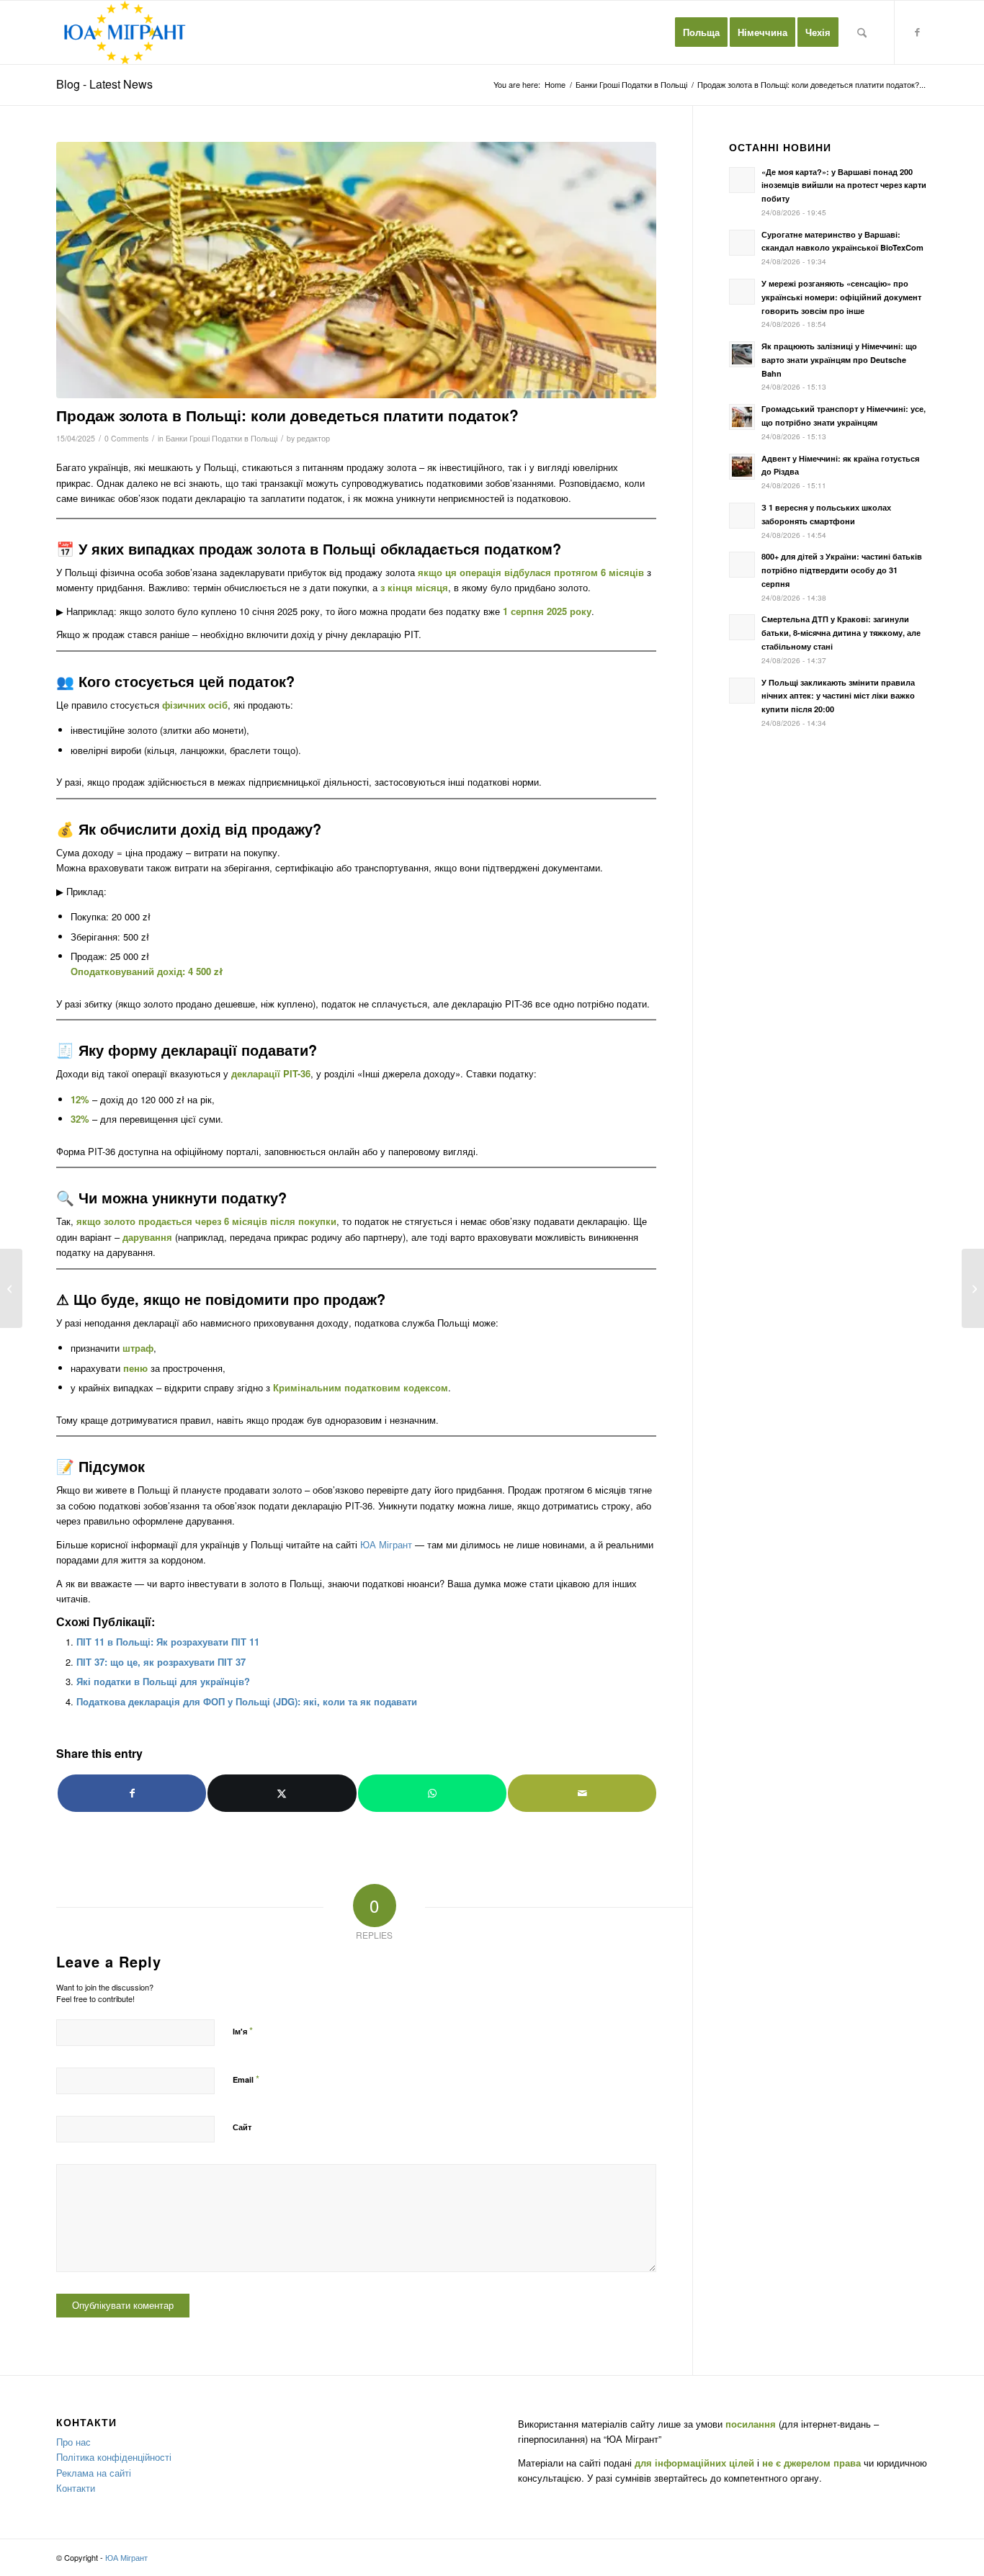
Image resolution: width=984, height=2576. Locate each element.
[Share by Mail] (582, 1793)
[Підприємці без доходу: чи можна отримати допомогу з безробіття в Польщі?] (973, 1288)
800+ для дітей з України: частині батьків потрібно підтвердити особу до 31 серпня (842, 570)
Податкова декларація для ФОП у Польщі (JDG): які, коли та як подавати (247, 1701)
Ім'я (243, 2030)
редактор (313, 438)
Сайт (242, 2127)
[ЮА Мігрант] (125, 32)
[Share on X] (282, 1793)
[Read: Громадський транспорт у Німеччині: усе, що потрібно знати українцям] (742, 417)
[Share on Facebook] (132, 1793)
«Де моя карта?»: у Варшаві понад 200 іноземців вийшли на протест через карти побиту (844, 185)
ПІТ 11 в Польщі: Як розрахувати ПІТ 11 (168, 1642)
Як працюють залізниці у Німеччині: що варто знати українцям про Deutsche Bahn (839, 360)
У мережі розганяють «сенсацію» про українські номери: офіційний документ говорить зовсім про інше (841, 297)
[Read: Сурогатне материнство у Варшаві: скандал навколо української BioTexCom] (742, 243)
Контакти (76, 2488)
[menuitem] (701, 32)
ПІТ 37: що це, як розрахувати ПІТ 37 (161, 1662)
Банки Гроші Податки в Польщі (222, 438)
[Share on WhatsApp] (432, 1793)
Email (246, 2079)
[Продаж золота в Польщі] (356, 270)
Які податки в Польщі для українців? (163, 1681)
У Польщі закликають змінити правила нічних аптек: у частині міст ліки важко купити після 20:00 (838, 696)
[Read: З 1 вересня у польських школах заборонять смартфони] (742, 516)
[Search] (862, 32)
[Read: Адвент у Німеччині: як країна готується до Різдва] (742, 467)
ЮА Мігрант (386, 1544)
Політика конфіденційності (114, 2457)
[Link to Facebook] (917, 32)
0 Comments (126, 438)
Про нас (73, 2442)
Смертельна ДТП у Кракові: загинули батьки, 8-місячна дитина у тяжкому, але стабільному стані (841, 633)
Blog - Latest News (104, 84)
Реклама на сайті (94, 2473)
